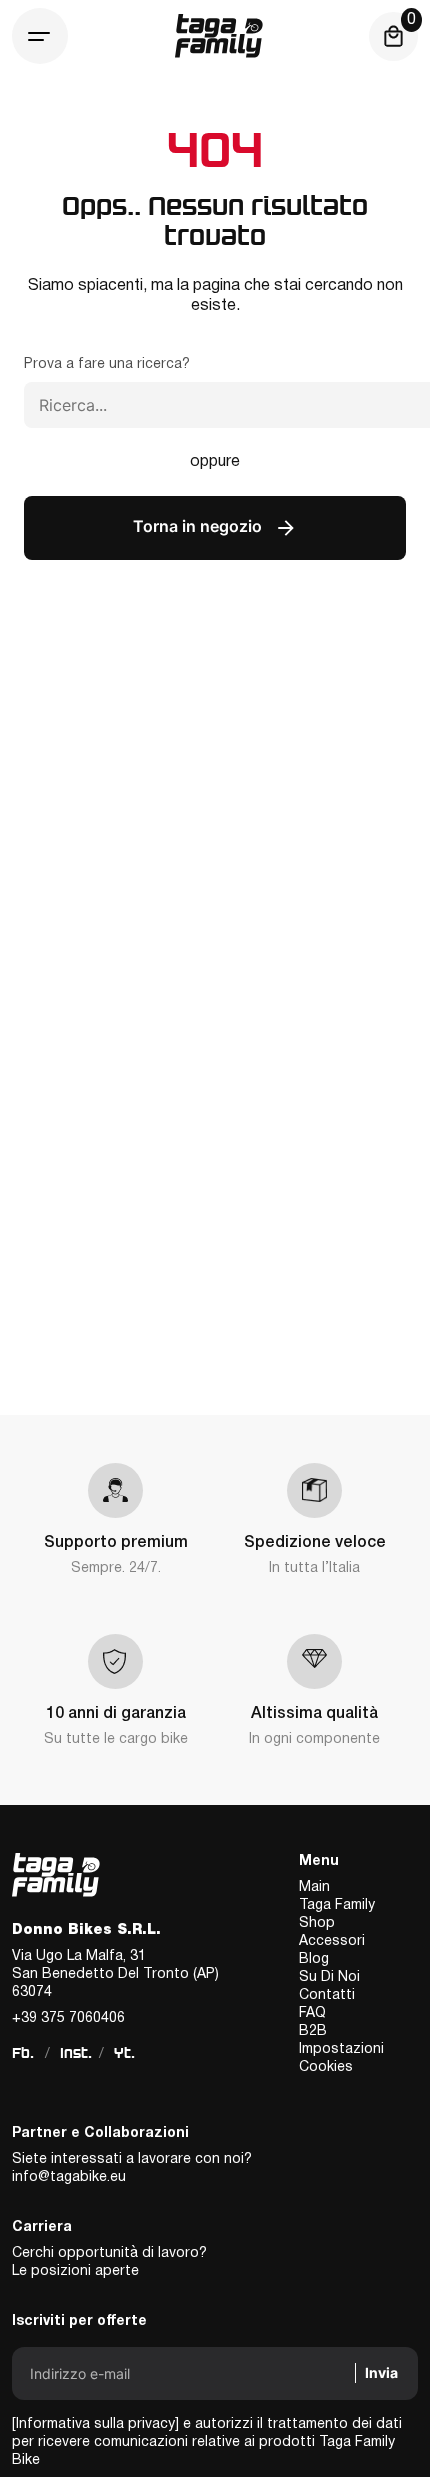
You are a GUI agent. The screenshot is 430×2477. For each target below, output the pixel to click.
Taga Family (337, 1905)
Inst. (76, 2053)
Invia (381, 2372)
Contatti (327, 1995)
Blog (314, 1959)
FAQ (312, 2013)
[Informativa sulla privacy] (95, 2424)
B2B (313, 2031)
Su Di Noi (329, 1977)
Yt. (124, 2053)
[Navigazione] (40, 36)
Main (314, 1887)
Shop (317, 1923)
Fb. (23, 2053)
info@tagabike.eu (69, 2177)
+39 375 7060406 (68, 2018)
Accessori (332, 1941)
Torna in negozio (199, 526)
